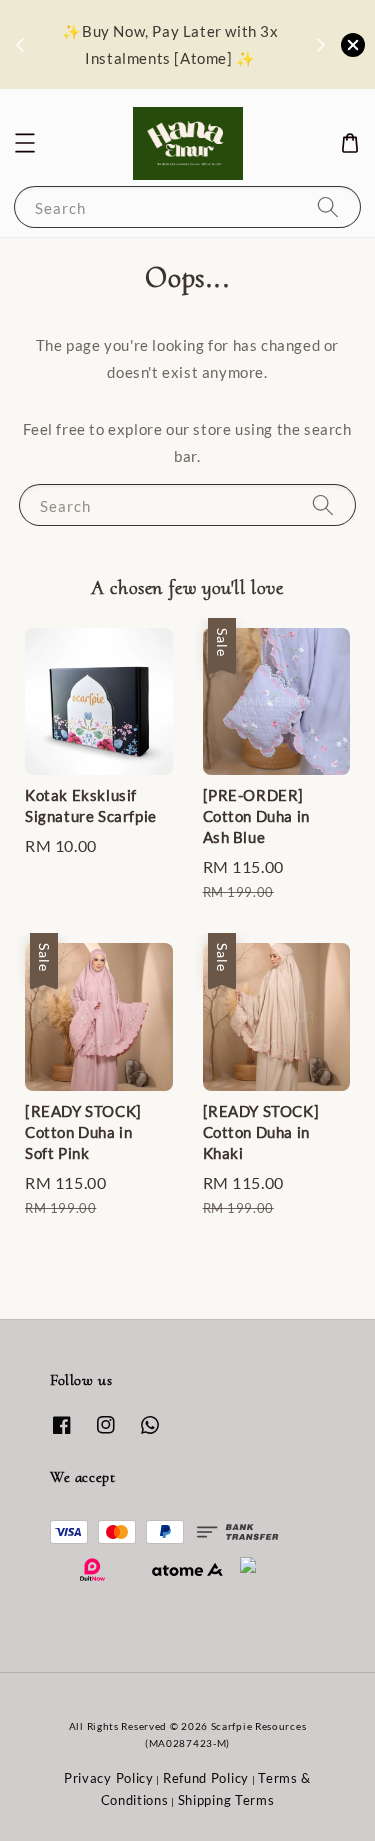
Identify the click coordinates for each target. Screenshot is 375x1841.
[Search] (328, 206)
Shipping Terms (226, 1800)
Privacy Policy (109, 1778)
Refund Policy (206, 1778)
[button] (25, 143)
